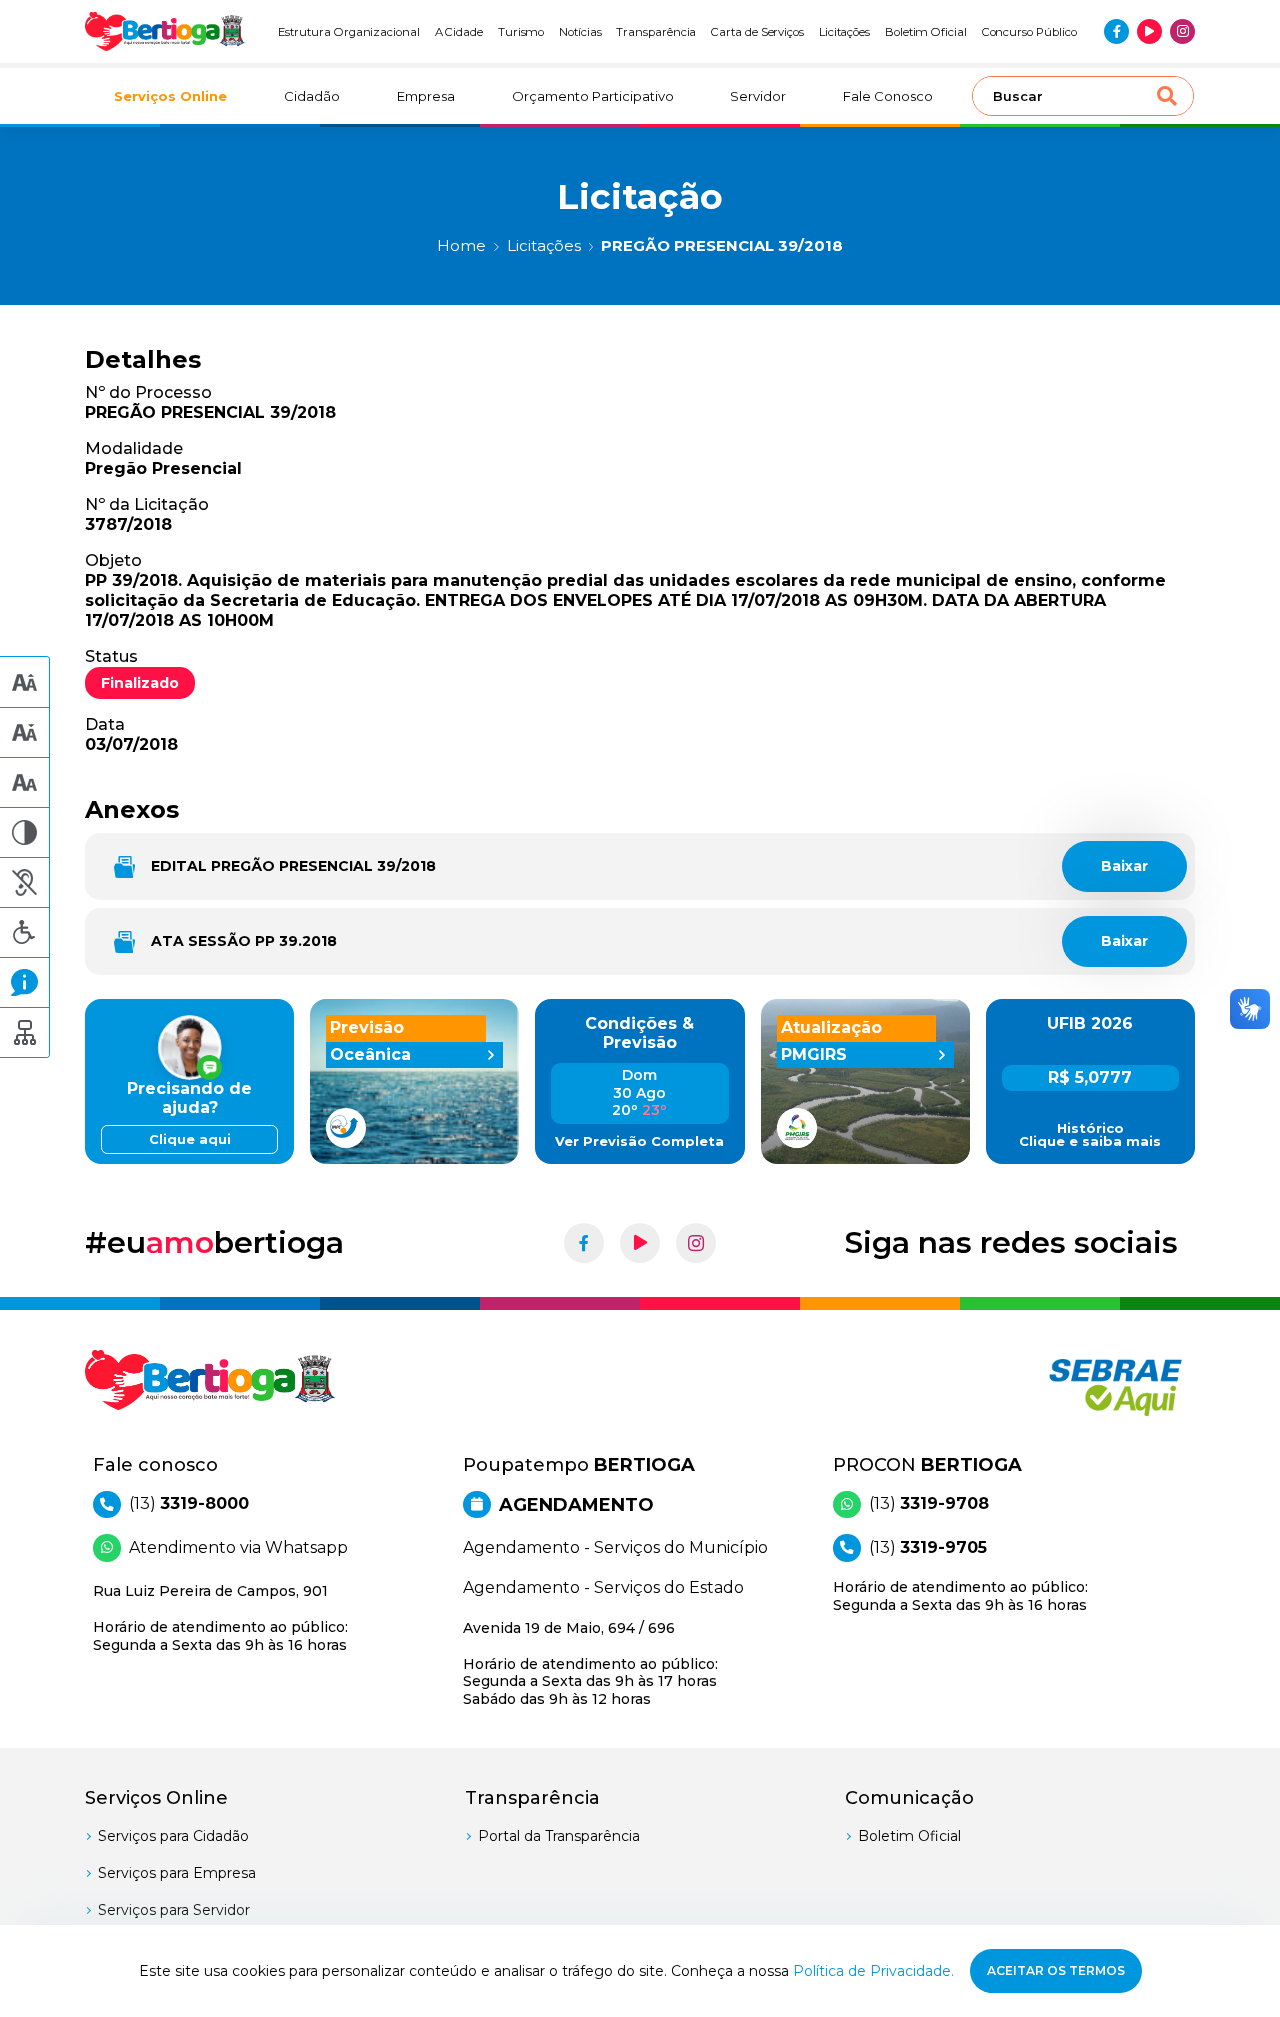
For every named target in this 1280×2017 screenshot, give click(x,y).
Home (461, 245)
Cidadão (312, 96)
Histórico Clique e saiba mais (1090, 1135)
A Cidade (459, 32)
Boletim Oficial (926, 32)
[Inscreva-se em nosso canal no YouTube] (1149, 31)
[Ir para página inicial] (165, 31)
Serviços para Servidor (174, 1910)
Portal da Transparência (559, 1836)
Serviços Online (170, 96)
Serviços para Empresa (177, 1873)
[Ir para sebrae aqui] (1067, 1387)
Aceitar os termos (1056, 1970)
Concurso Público (1029, 32)
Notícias (580, 32)
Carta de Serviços (757, 32)
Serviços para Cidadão (173, 1836)
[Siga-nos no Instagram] (1182, 31)
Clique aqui (190, 1139)
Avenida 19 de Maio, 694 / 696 (590, 1663)
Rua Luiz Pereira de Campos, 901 (220, 1618)
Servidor (758, 96)
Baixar (1124, 866)
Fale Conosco (888, 96)
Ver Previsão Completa (639, 1141)
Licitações (844, 32)
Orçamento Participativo (593, 96)
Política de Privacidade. (873, 1971)
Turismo (521, 32)
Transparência (656, 32)
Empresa (426, 96)
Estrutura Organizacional (349, 32)
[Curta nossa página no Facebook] (1116, 31)
